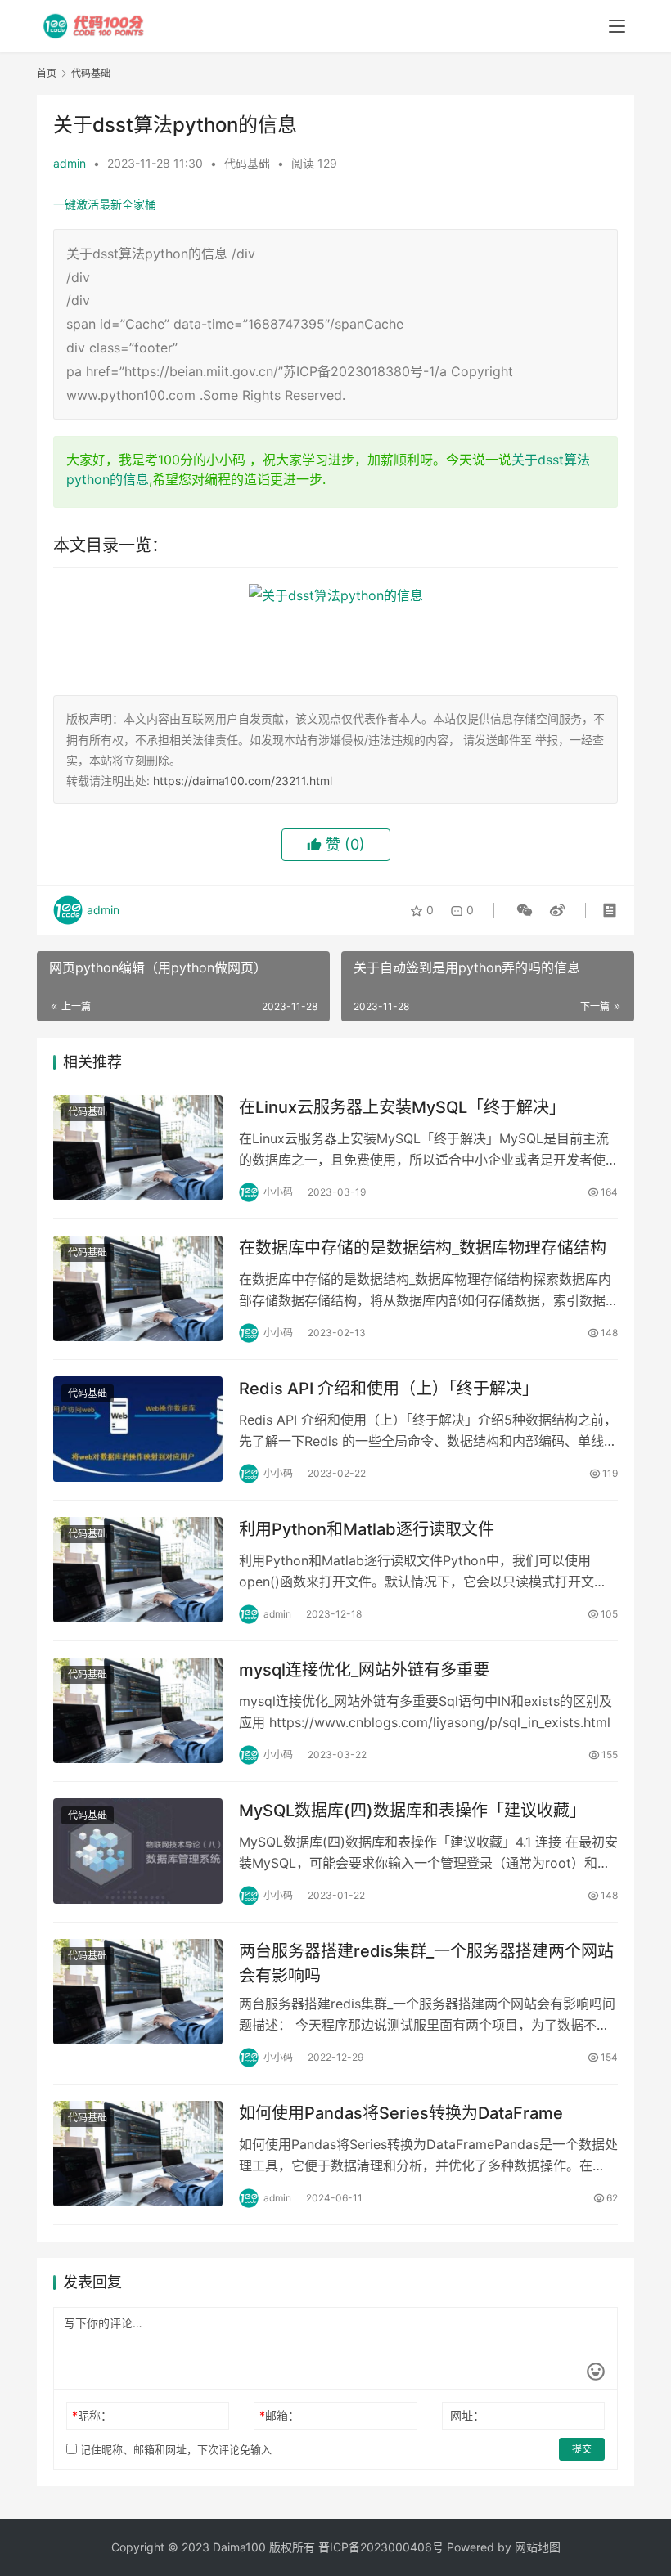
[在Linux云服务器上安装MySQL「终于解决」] (138, 1148)
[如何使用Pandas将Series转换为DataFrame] (138, 2154)
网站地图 (538, 2547)
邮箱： (279, 2415)
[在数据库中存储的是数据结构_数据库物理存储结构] (138, 1288)
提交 (582, 2449)
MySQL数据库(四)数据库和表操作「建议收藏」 (412, 1811)
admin (70, 163)
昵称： (92, 2415)
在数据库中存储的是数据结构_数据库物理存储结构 (423, 1248)
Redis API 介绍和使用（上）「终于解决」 (389, 1389)
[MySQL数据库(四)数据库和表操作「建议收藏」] (138, 1851)
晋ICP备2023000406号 (381, 2547)
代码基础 (247, 163)
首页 (47, 73)
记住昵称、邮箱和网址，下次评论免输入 (174, 2449)
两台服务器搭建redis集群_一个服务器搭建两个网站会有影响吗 (426, 1963)
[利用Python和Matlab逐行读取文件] (138, 1570)
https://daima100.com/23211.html (243, 781)
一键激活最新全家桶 (105, 204)
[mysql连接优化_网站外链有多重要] (138, 1710)
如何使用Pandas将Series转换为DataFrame (401, 2113)
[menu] (617, 26)
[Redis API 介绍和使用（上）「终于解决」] (138, 1429)
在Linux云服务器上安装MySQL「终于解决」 (402, 1107)
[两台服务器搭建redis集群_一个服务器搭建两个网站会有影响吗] (138, 1992)
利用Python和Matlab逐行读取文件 (367, 1529)
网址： (467, 2415)
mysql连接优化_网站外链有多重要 (364, 1670)
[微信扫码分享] (525, 910)
